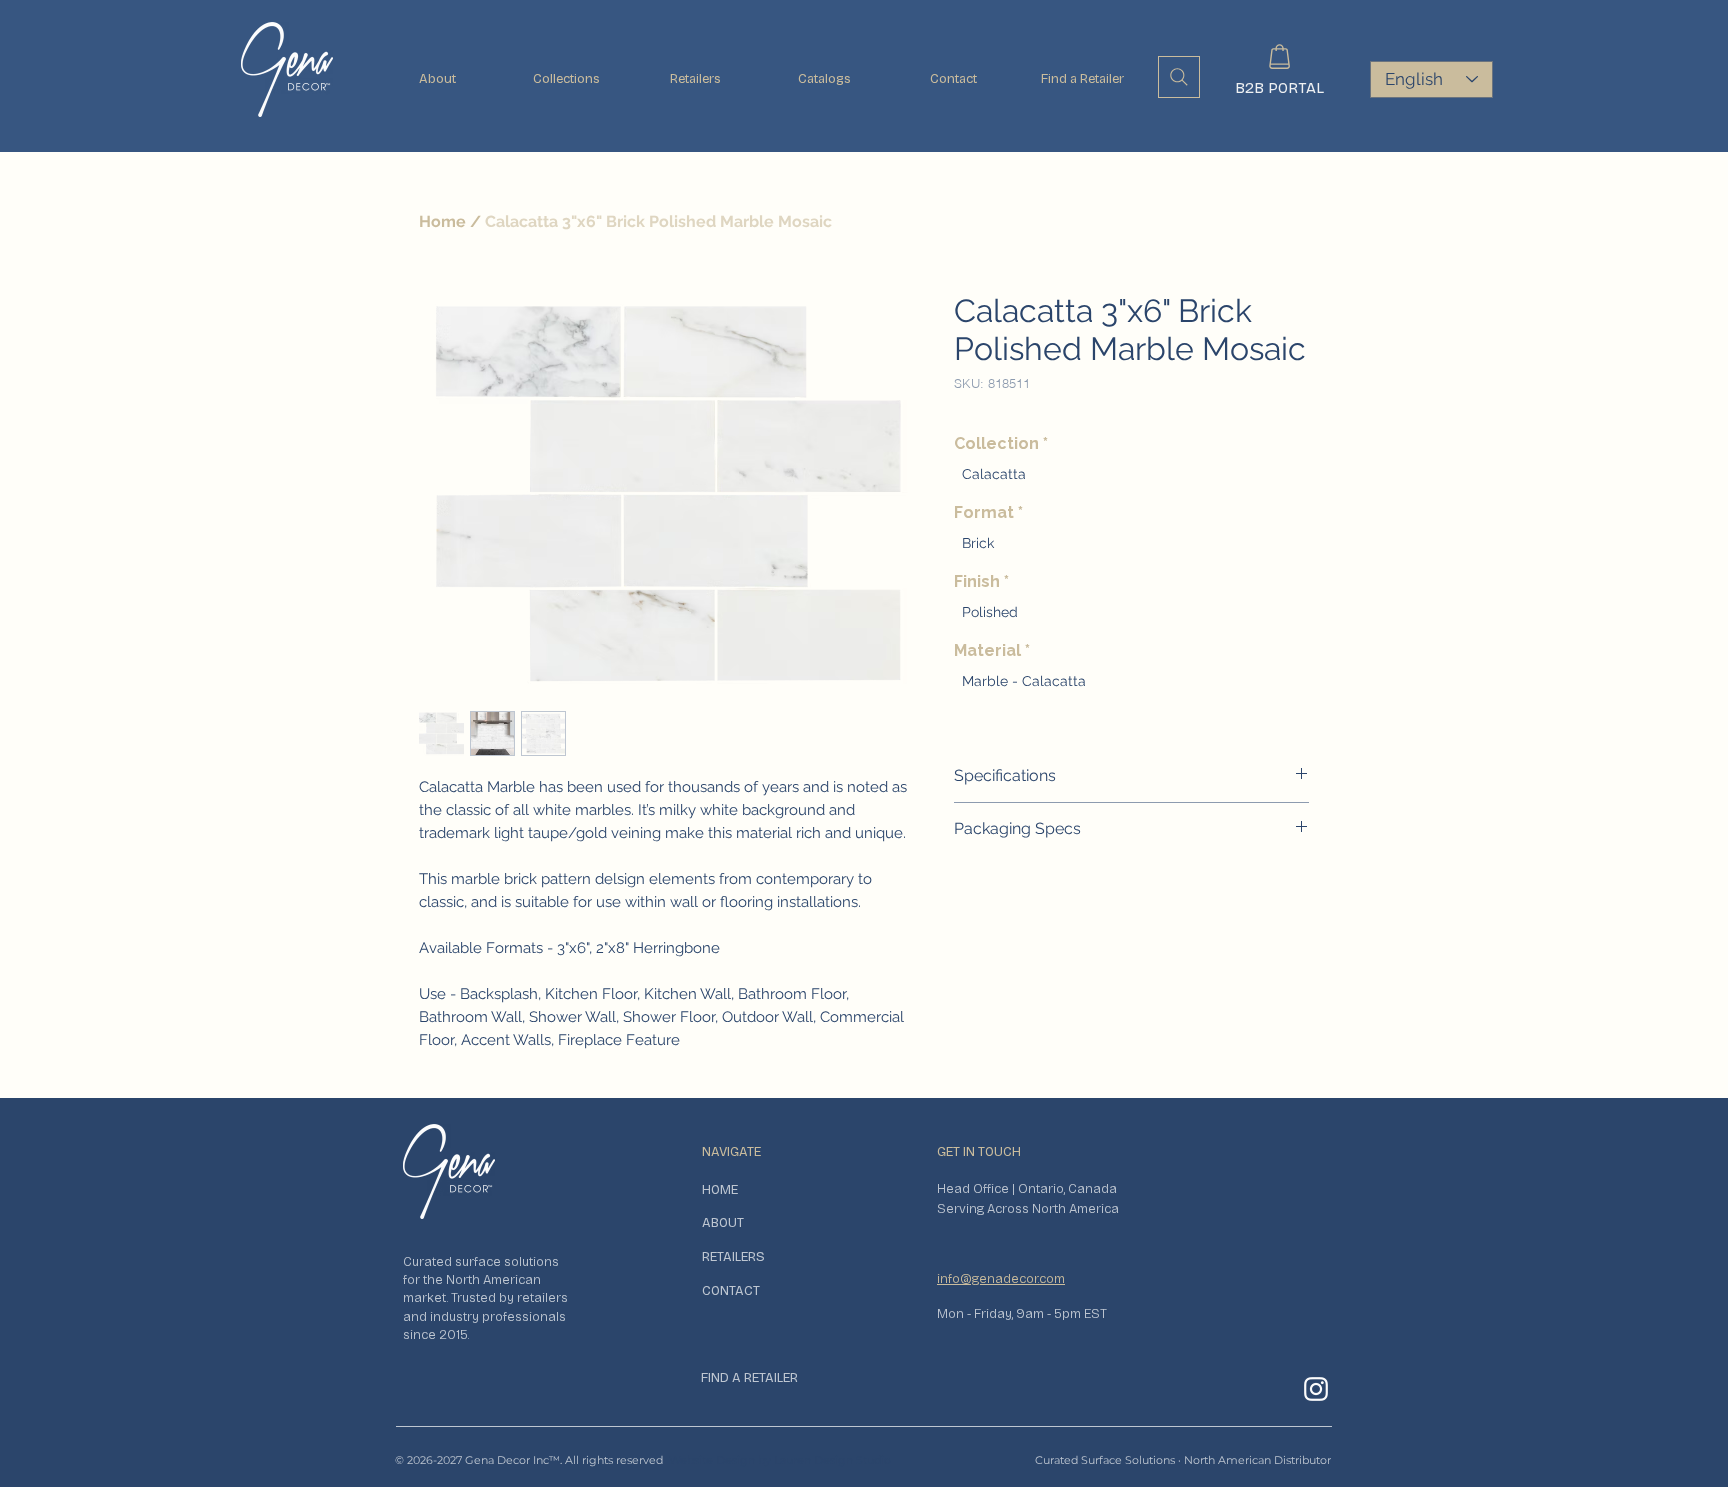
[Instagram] (1316, 1389)
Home (442, 221)
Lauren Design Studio (832, 1460)
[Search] (1179, 77)
